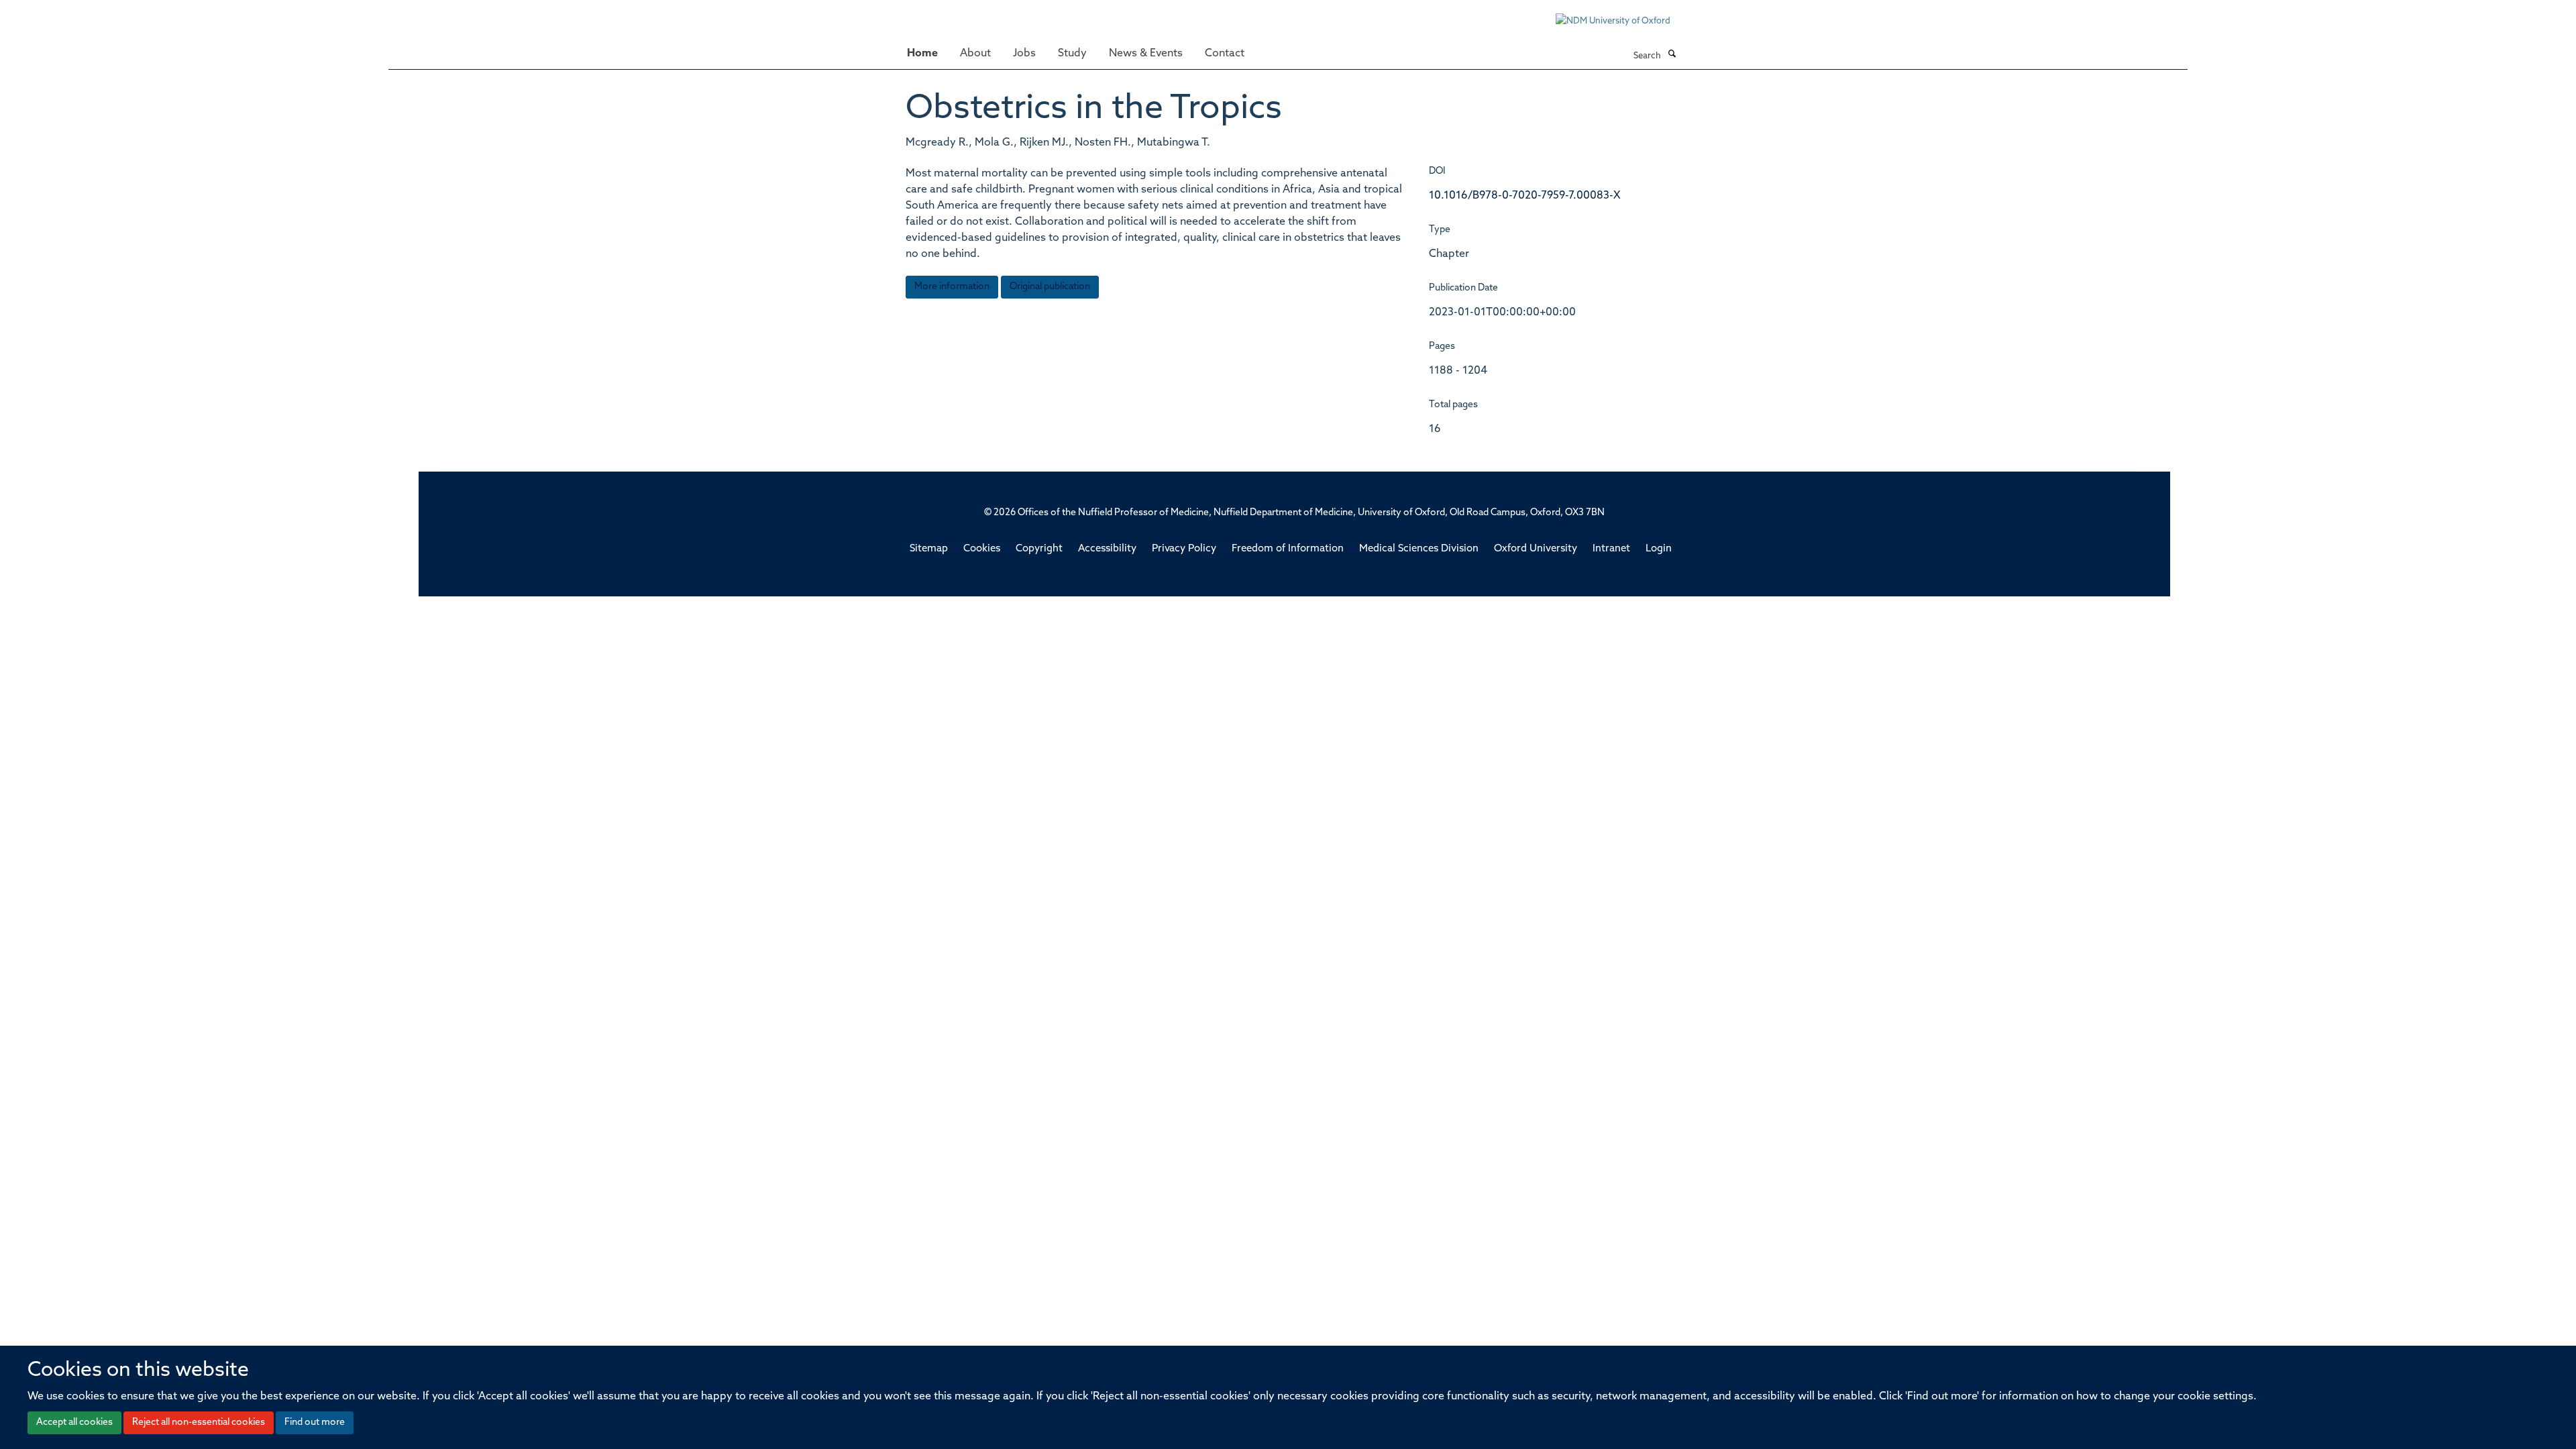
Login (1659, 549)
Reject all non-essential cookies (199, 1423)
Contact (1225, 54)
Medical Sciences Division (1419, 549)
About (975, 54)
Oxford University (1536, 549)
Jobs (1024, 54)
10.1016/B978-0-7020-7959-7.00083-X (1525, 196)
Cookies (982, 549)
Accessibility (1107, 549)
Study (1072, 54)
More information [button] (952, 287)
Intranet (1611, 549)
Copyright (1039, 549)
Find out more (315, 1423)
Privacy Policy (1184, 549)
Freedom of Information (1288, 549)
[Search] (1672, 55)
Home (922, 54)
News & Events (1146, 54)
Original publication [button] (1050, 287)
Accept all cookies (74, 1423)
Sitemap (929, 549)
